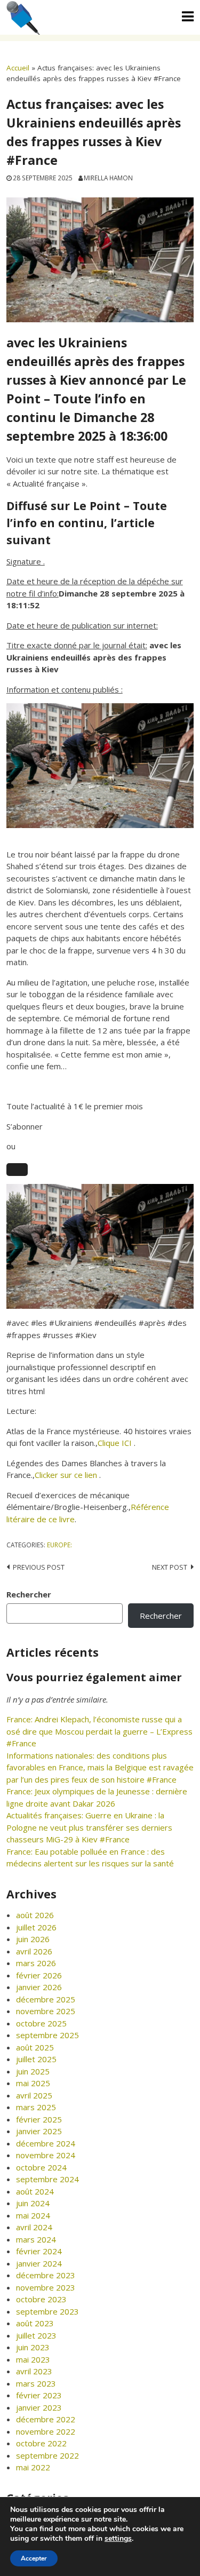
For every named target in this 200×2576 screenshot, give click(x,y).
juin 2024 (33, 2203)
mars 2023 (36, 2383)
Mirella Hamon (108, 178)
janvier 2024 (39, 2263)
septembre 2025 (47, 2035)
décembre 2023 (46, 2275)
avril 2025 (34, 2095)
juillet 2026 (36, 1927)
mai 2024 (33, 2215)
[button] (17, 1170)
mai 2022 (33, 2467)
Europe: (59, 1545)
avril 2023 (34, 2371)
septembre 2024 (47, 2179)
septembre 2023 (47, 2311)
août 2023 (35, 2323)
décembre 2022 (46, 2419)
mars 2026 (36, 1963)
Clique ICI (116, 1443)
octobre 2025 (41, 2023)
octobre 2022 (41, 2443)
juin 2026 (33, 1939)
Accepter (34, 2558)
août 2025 (35, 2047)
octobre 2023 (41, 2299)
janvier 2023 (39, 2407)
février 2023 (39, 2395)
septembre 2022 (47, 2455)
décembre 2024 (46, 2143)
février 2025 (39, 2119)
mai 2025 (33, 2083)
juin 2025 (33, 2071)
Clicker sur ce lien (67, 1475)
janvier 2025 (39, 2131)
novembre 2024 (46, 2155)
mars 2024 (36, 2239)
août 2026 (35, 1915)
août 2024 (35, 2191)
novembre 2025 (46, 2011)
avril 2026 (34, 1951)
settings (118, 2539)
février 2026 (39, 1975)
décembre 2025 (46, 1999)
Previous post (39, 1567)
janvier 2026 (39, 1987)
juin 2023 (33, 2347)
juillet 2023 (36, 2335)
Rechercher (29, 1594)
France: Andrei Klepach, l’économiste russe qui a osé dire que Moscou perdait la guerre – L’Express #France (99, 1731)
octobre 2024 (41, 2167)
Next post (170, 1567)
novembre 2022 (46, 2431)
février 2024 (39, 2251)
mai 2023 (33, 2359)
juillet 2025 (36, 2059)
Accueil (18, 68)
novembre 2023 (46, 2287)
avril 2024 (34, 2227)
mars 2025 (36, 2107)
